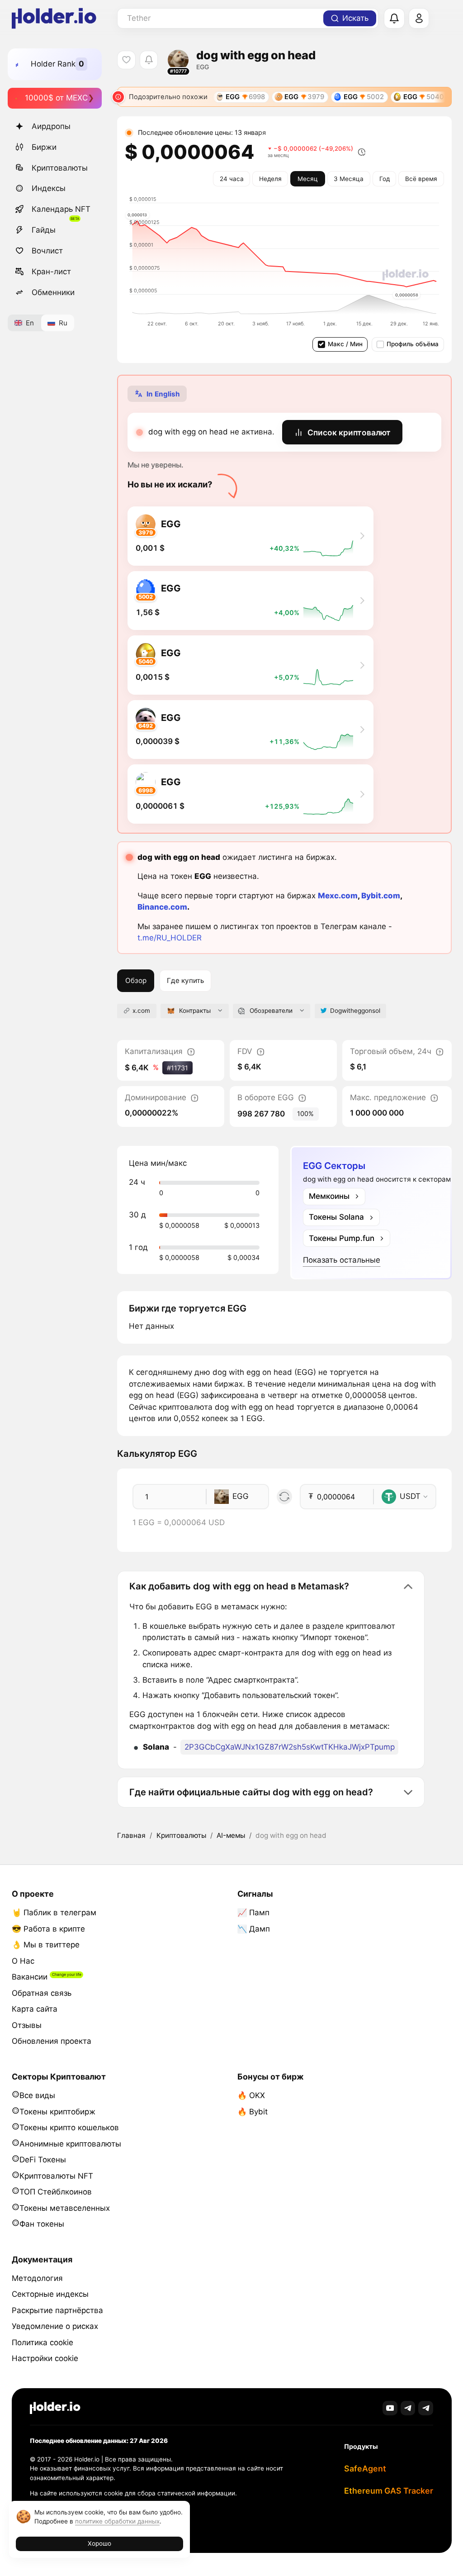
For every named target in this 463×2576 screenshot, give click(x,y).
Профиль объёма (413, 344)
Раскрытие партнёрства (57, 2310)
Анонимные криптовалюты (70, 2144)
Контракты (195, 1011)
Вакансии (30, 1977)
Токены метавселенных (65, 2208)
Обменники (53, 292)
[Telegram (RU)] (426, 2408)
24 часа (232, 179)
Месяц (308, 179)
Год (385, 179)
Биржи (44, 147)
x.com (141, 1011)
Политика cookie (43, 2342)
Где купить (185, 980)
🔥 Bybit (253, 2112)
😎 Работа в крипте (48, 1929)
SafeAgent (365, 2469)
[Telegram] (408, 2408)
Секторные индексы (50, 2294)
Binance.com (162, 907)
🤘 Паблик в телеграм (54, 1913)
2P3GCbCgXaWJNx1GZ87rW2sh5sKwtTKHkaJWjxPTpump (290, 1747)
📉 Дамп (254, 1929)
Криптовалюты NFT (56, 2176)
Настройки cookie (45, 2358)
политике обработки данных (117, 2521)
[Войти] (419, 19)
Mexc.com (338, 896)
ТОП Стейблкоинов (56, 2192)
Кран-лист (51, 272)
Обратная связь (42, 1993)
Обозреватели (271, 1011)
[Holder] (55, 2408)
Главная (131, 1835)
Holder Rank (53, 64)
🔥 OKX (251, 2095)
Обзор (136, 980)
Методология (37, 2278)
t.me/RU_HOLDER (170, 938)
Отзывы (27, 2025)
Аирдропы (51, 126)
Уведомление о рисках (55, 2326)
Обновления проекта (52, 2041)
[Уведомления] (394, 19)
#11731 (177, 1068)
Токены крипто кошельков (69, 2128)
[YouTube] (390, 2408)
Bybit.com (381, 896)
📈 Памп (253, 1913)
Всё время (421, 179)
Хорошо (99, 2543)
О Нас (23, 1961)
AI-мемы (231, 1835)
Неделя (270, 179)
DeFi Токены (43, 2160)
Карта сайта (35, 2009)
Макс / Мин (345, 344)
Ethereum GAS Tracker (389, 2491)
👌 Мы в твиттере (46, 1945)
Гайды (44, 230)
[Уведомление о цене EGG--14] (149, 60)
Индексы (49, 188)
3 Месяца (349, 179)
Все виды (37, 2095)
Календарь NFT (61, 209)
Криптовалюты (60, 168)
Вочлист (47, 251)
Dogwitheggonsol (355, 1011)
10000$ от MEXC (56, 98)
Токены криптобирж (57, 2112)
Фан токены (42, 2224)
